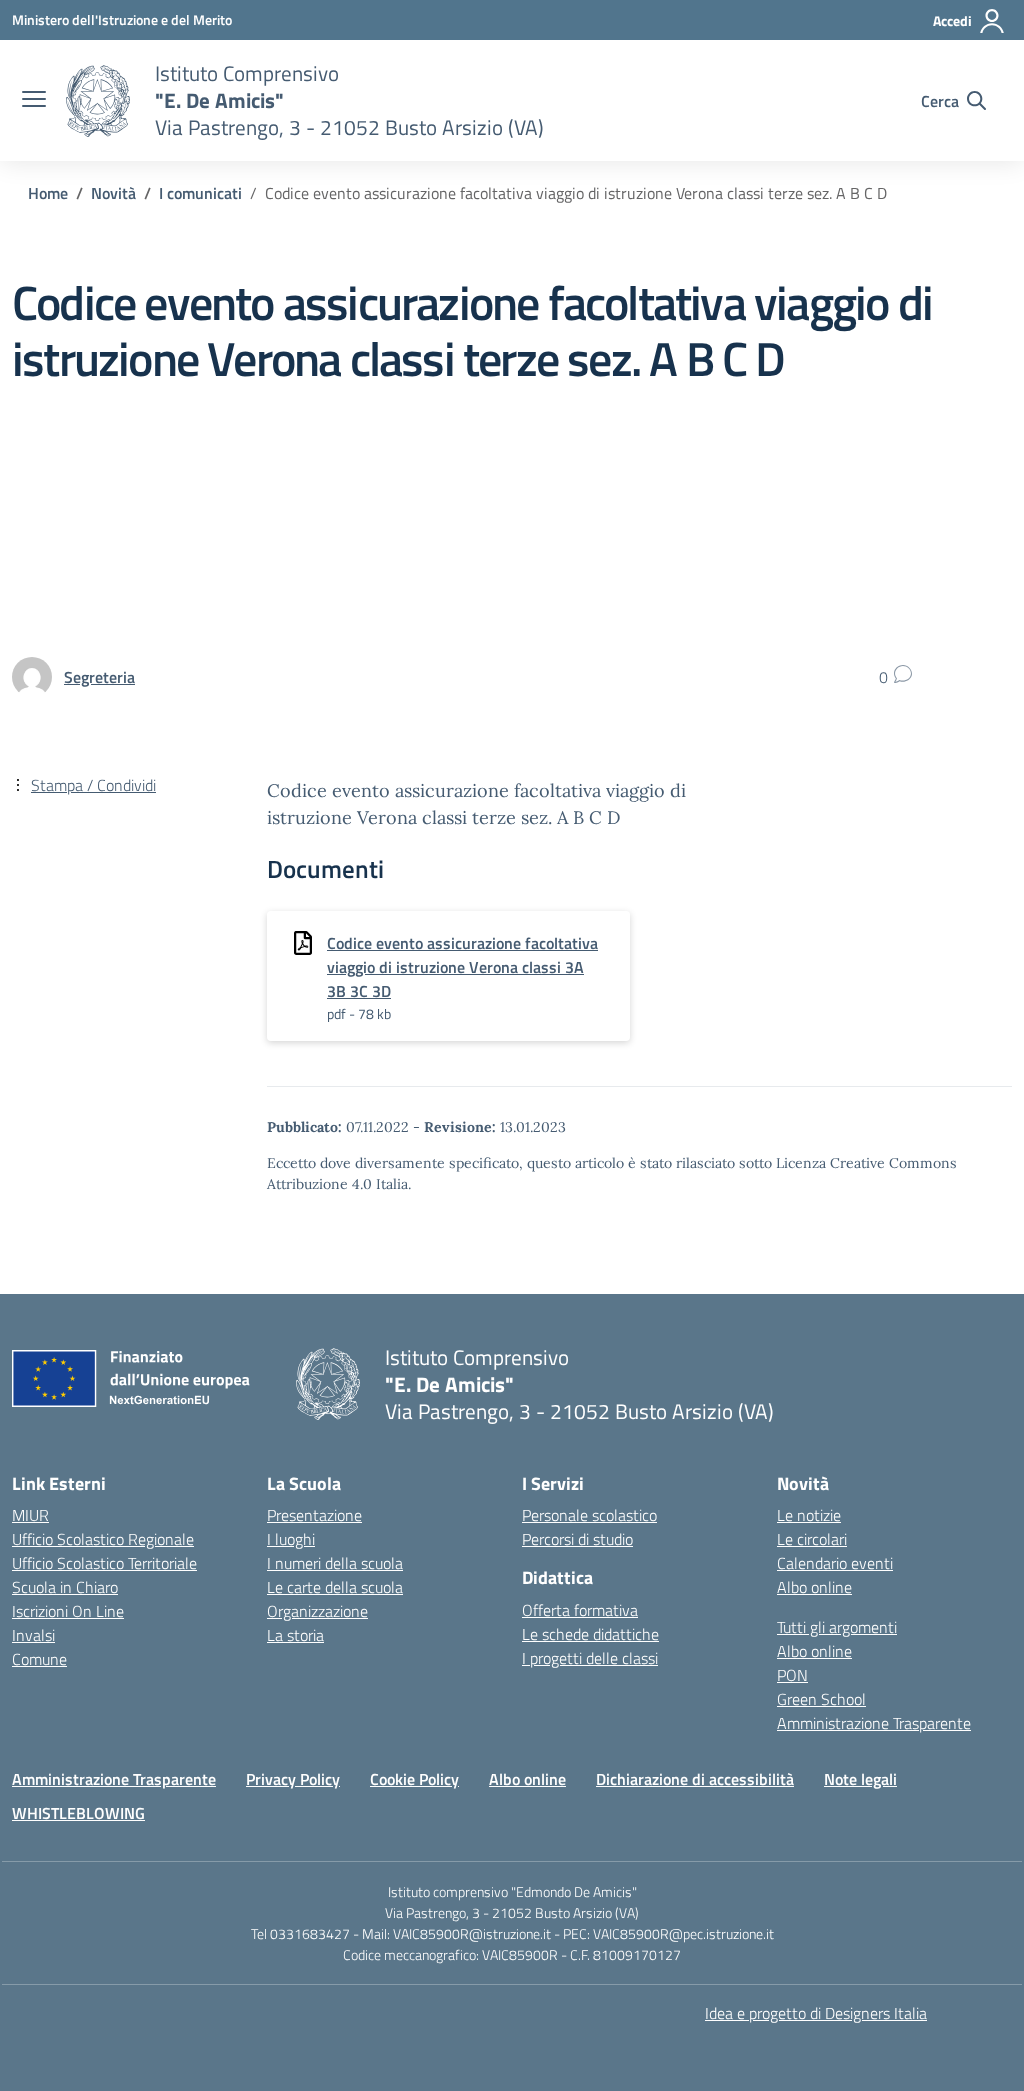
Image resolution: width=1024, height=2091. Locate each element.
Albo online (814, 1587)
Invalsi (33, 1635)
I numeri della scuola (335, 1563)
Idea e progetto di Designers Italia (816, 2013)
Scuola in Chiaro (65, 1587)
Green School (821, 1699)
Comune (39, 1659)
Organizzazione (317, 1611)
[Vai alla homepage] (98, 101)
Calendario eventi (835, 1563)
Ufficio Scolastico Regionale (103, 1539)
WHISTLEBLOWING (78, 1813)
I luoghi (291, 1539)
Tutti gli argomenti (837, 1627)
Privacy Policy (293, 1779)
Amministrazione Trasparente (874, 1723)
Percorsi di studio (577, 1539)
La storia (295, 1635)
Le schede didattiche (590, 1634)
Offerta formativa (580, 1610)
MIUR (30, 1515)
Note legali (860, 1779)
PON (792, 1675)
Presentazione (314, 1515)
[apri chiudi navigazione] (34, 101)
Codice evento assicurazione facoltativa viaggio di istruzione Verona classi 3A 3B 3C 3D (462, 967)
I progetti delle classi (590, 1658)
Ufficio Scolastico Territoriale (104, 1563)
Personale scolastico (589, 1515)
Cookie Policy (414, 1779)
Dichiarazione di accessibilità (695, 1779)
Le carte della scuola (335, 1587)
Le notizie (809, 1515)
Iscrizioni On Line (68, 1611)
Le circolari (812, 1539)
